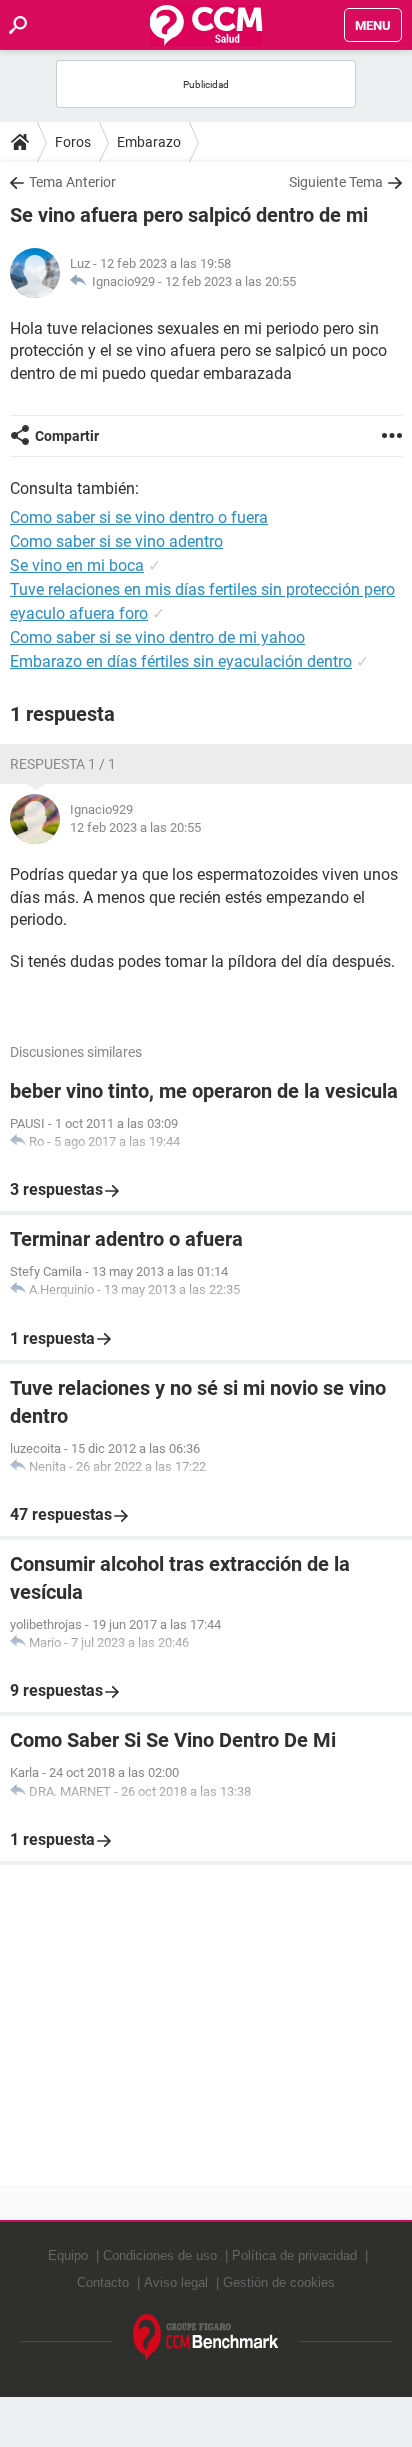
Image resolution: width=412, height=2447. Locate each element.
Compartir (67, 436)
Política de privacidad (294, 2255)
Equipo (68, 2255)
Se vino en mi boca (77, 565)
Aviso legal (176, 2282)
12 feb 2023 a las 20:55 (230, 281)
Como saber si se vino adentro (116, 541)
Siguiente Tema (336, 182)
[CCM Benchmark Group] (206, 2338)
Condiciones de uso (160, 2255)
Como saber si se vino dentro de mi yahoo (157, 637)
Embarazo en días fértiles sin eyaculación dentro (181, 661)
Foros (73, 142)
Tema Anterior (72, 182)
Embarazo (149, 142)
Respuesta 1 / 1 (63, 764)
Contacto (103, 2282)
